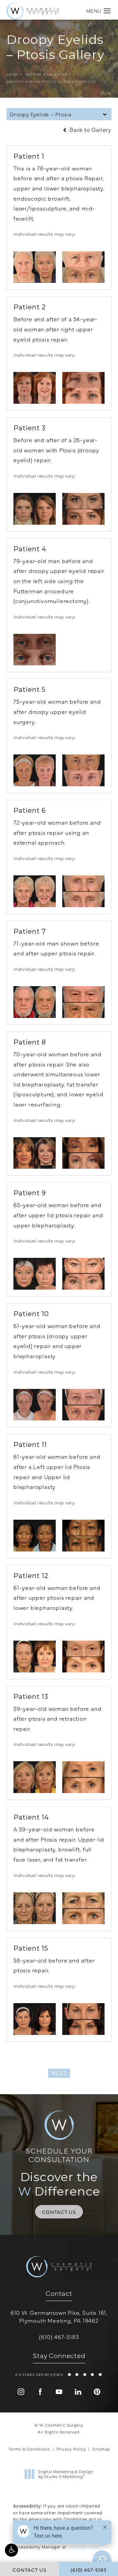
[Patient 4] (35, 650)
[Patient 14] (35, 1908)
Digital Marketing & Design (66, 2474)
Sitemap (101, 2449)
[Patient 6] (35, 891)
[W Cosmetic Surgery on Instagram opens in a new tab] (21, 2392)
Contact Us (59, 2212)
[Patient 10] (35, 1405)
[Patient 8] (35, 1153)
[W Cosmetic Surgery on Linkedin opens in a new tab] (78, 2392)
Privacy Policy (71, 2449)
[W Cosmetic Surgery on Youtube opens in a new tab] (59, 2392)
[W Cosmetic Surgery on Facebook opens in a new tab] (40, 2392)
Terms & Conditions (29, 2449)
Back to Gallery (90, 130)
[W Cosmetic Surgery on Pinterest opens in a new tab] (97, 2392)
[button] (11, 2550)
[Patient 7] (35, 1002)
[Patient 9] (35, 1274)
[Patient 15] (35, 2019)
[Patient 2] (35, 388)
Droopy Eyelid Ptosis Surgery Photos (51, 82)
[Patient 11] (35, 1536)
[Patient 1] (35, 267)
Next (59, 2073)
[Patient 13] (35, 1777)
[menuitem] (21, 2392)
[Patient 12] (35, 1657)
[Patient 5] (35, 770)
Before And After (46, 74)
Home (13, 74)
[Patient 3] (35, 509)
